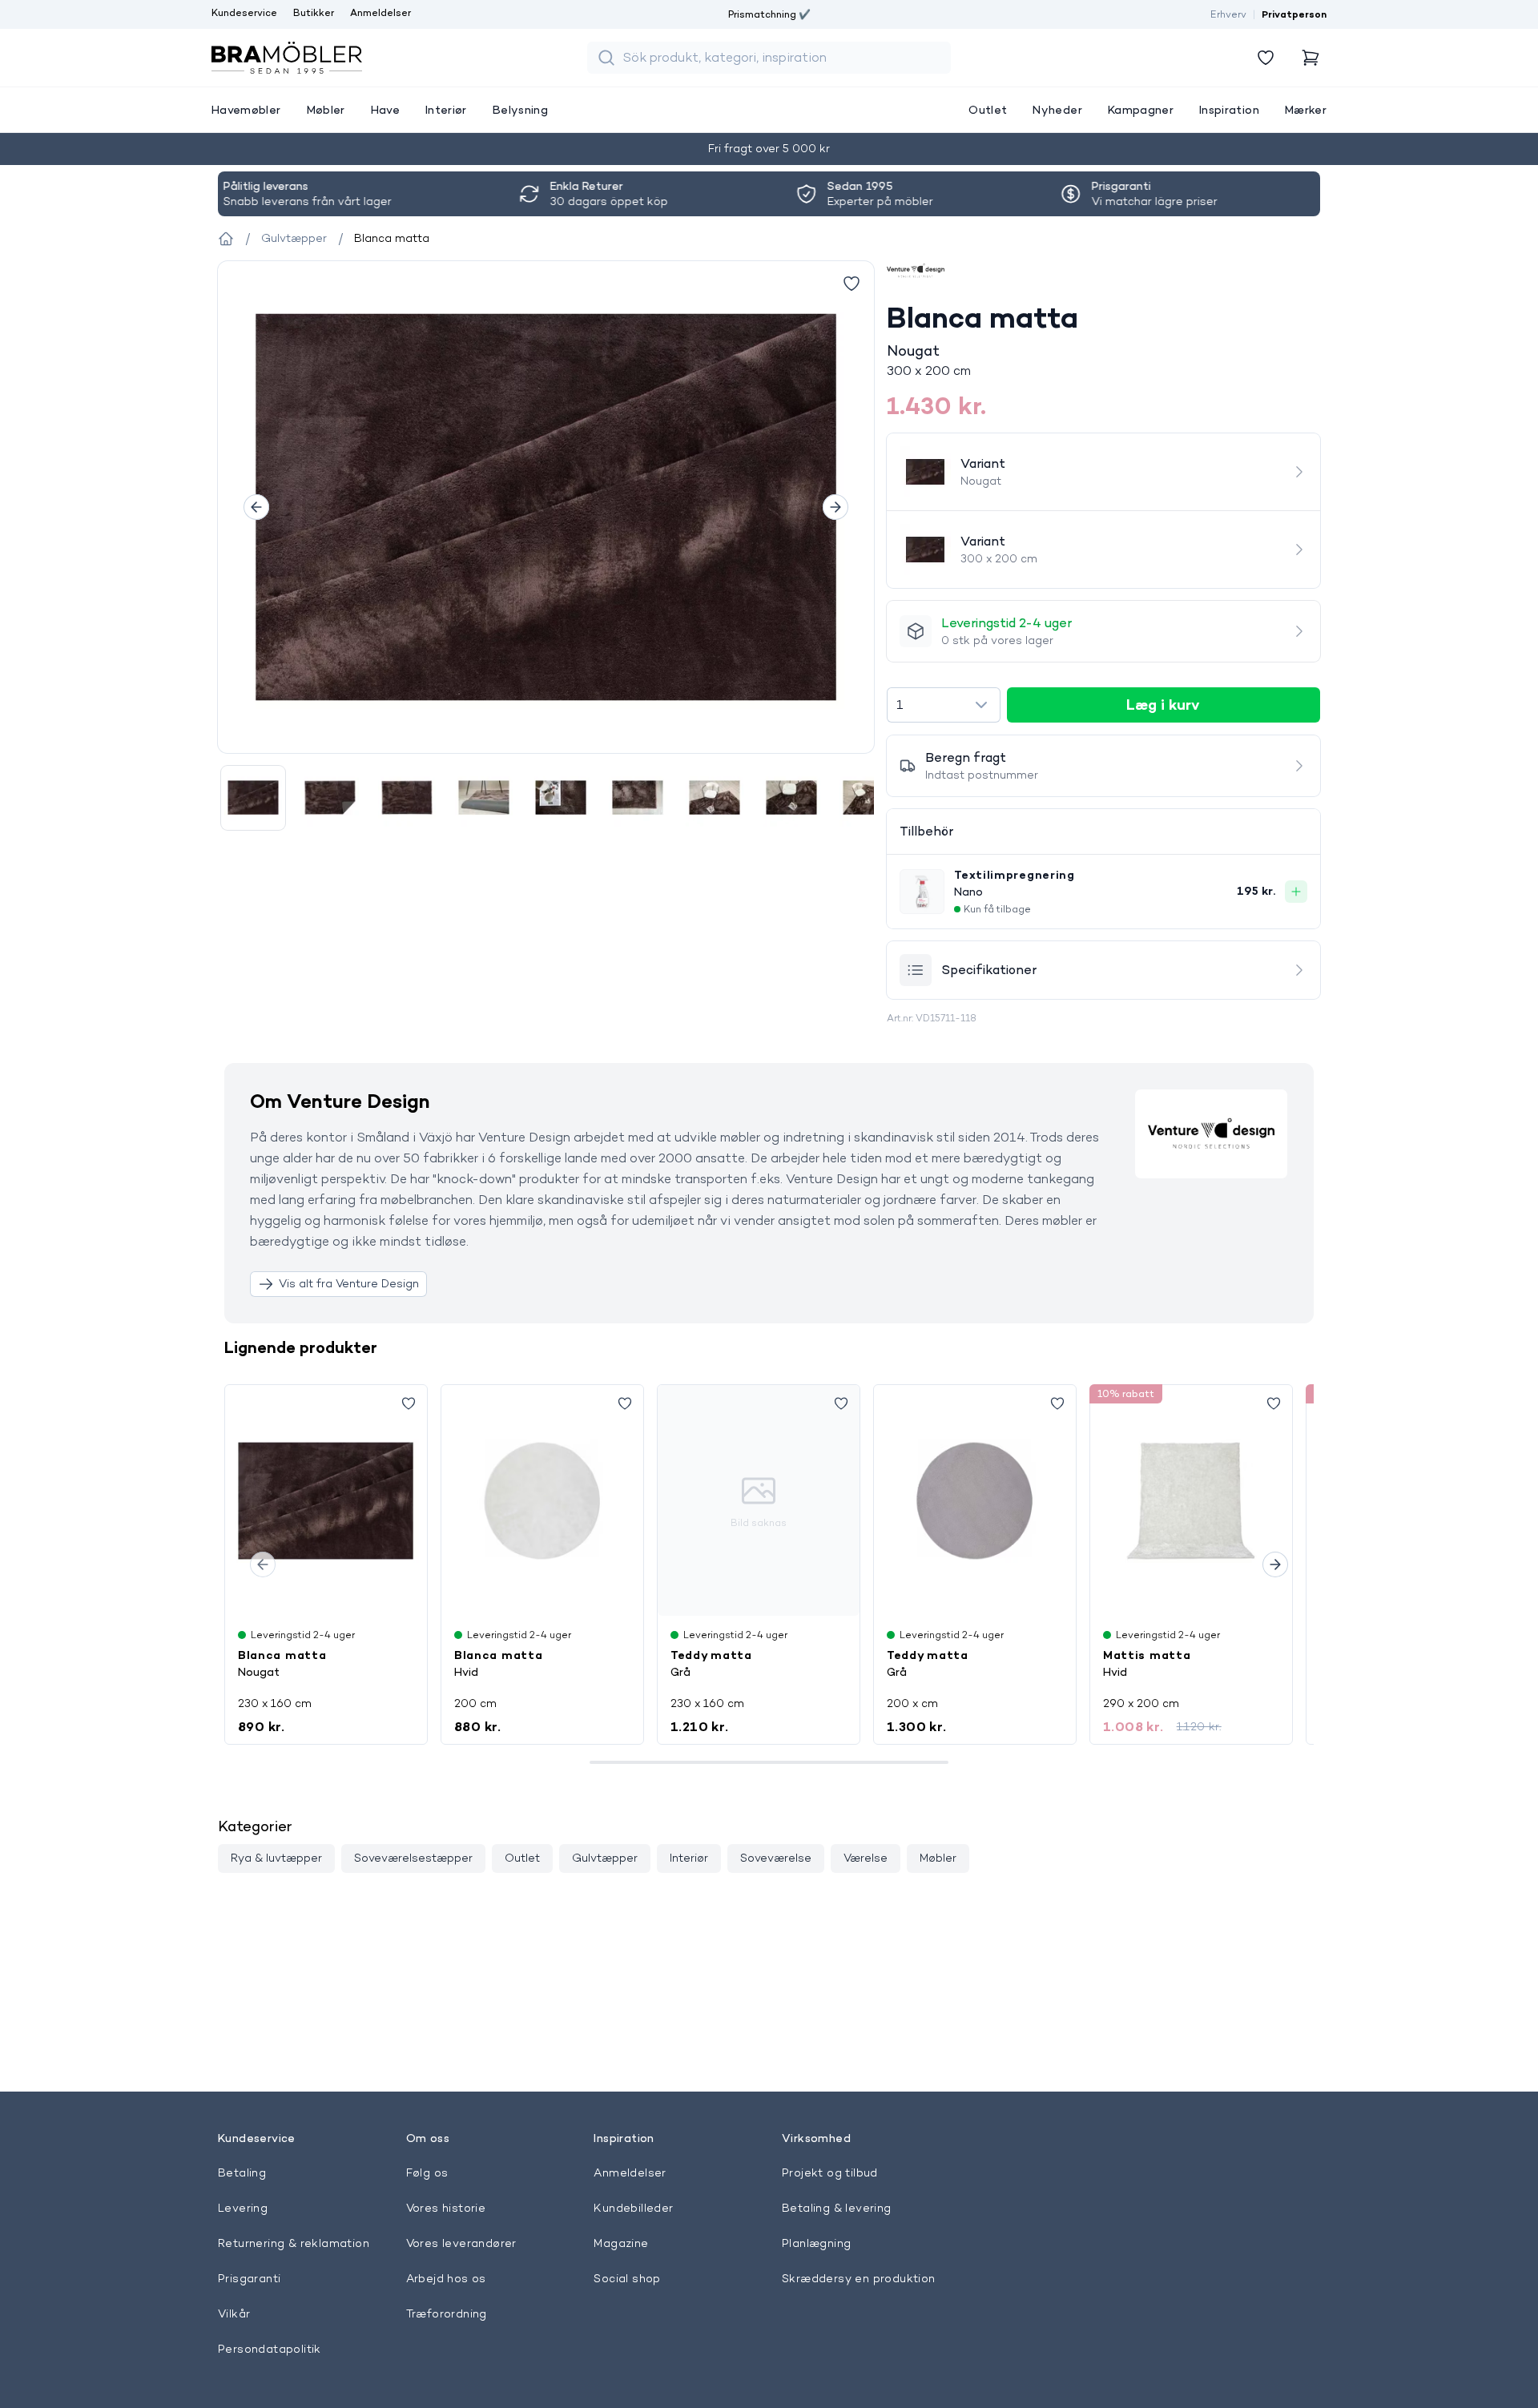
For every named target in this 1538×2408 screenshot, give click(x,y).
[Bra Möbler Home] (287, 58)
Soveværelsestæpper (413, 1858)
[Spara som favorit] (409, 1403)
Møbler (938, 1858)
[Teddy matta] (975, 1500)
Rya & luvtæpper (276, 1858)
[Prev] (256, 507)
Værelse (866, 1858)
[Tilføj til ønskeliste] (852, 284)
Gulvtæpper (605, 1858)
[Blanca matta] (326, 1500)
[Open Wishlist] (1266, 58)
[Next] (835, 507)
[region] (546, 507)
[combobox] (943, 705)
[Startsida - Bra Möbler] (226, 239)
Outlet (522, 1858)
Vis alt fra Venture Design (349, 1283)
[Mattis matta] (1191, 1500)
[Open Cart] (1311, 58)
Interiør (689, 1858)
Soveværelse (776, 1858)
